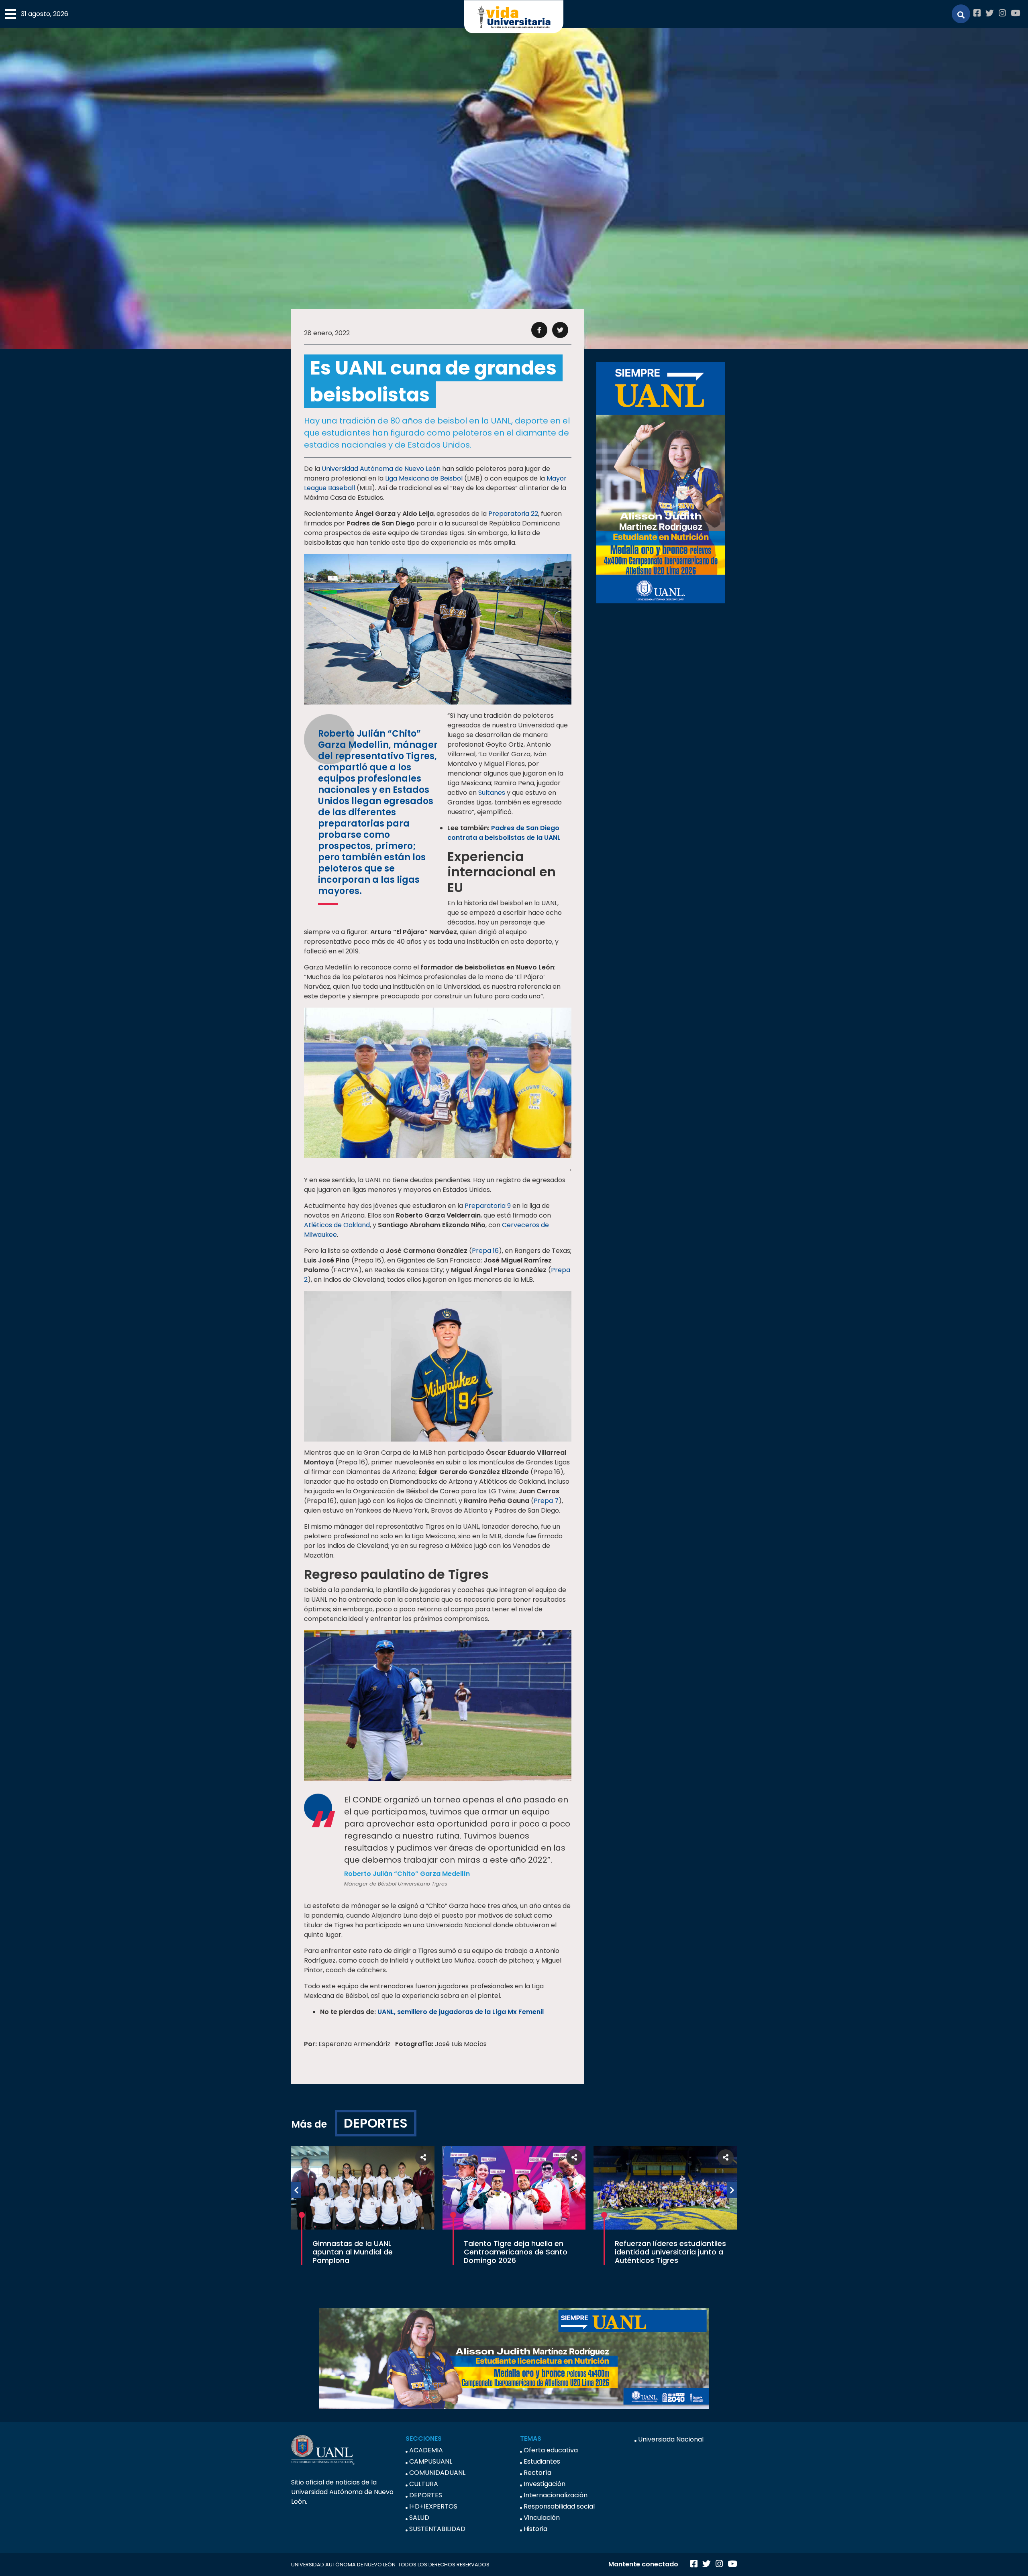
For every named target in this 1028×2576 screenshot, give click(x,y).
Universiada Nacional (671, 2439)
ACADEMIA (426, 2450)
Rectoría (537, 2473)
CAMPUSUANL (431, 2461)
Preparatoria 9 (488, 1206)
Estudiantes (542, 2461)
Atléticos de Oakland (337, 1225)
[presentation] (296, 2190)
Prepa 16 (485, 1251)
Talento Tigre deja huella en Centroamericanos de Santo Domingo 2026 (516, 2252)
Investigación (545, 2484)
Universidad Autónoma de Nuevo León (381, 469)
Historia (535, 2529)
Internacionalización (556, 2495)
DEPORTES (376, 2123)
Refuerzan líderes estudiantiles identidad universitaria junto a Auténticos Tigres (670, 2252)
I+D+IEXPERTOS (433, 2506)
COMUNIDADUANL (437, 2473)
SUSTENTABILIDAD (437, 2529)
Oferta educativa (551, 2450)
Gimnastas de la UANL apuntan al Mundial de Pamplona (353, 2252)
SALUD (419, 2518)
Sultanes (492, 793)
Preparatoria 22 (513, 514)
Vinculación (542, 2518)
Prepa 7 (546, 1501)
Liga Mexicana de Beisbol (424, 478)
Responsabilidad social (559, 2506)
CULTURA (424, 2484)
